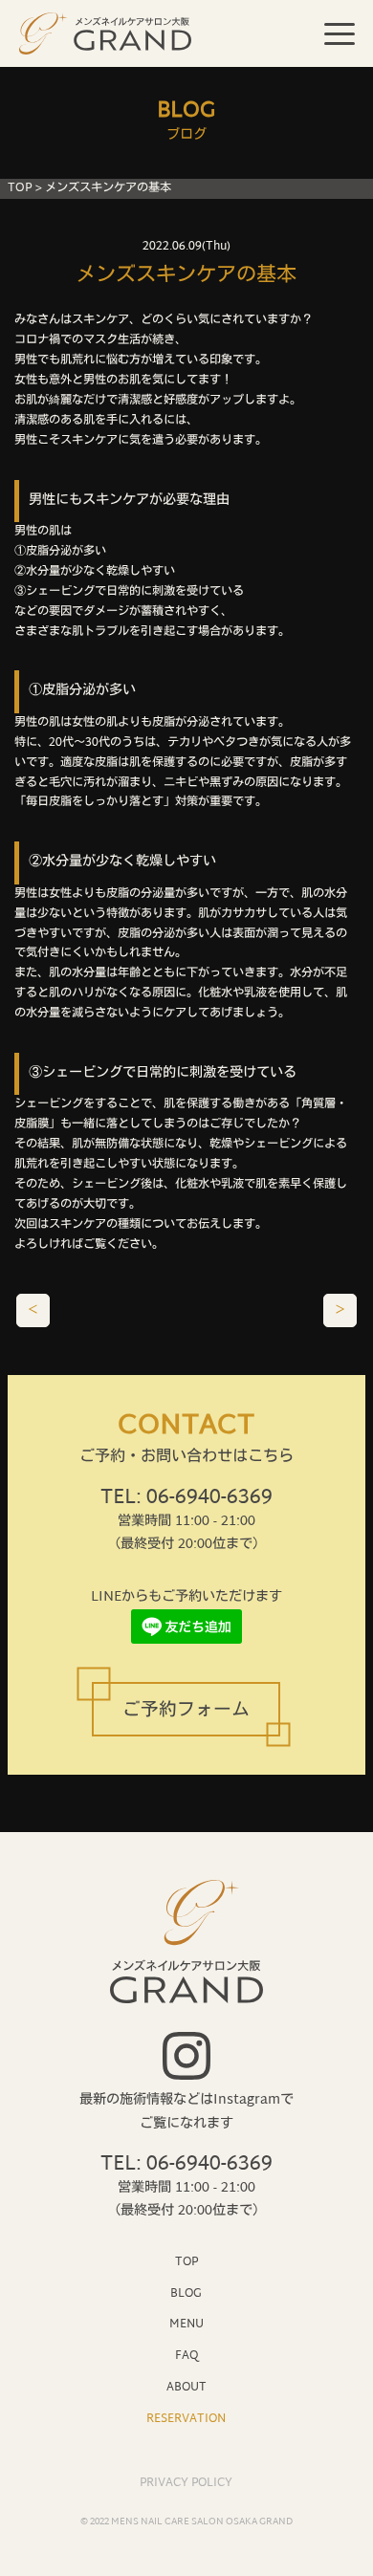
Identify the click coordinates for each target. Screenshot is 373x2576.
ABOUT (186, 2387)
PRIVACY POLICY (186, 2483)
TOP (20, 188)
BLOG (186, 2293)
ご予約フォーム (186, 1711)
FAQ (186, 2356)
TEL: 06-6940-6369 (186, 1498)
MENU (186, 2324)
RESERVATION (186, 2419)
